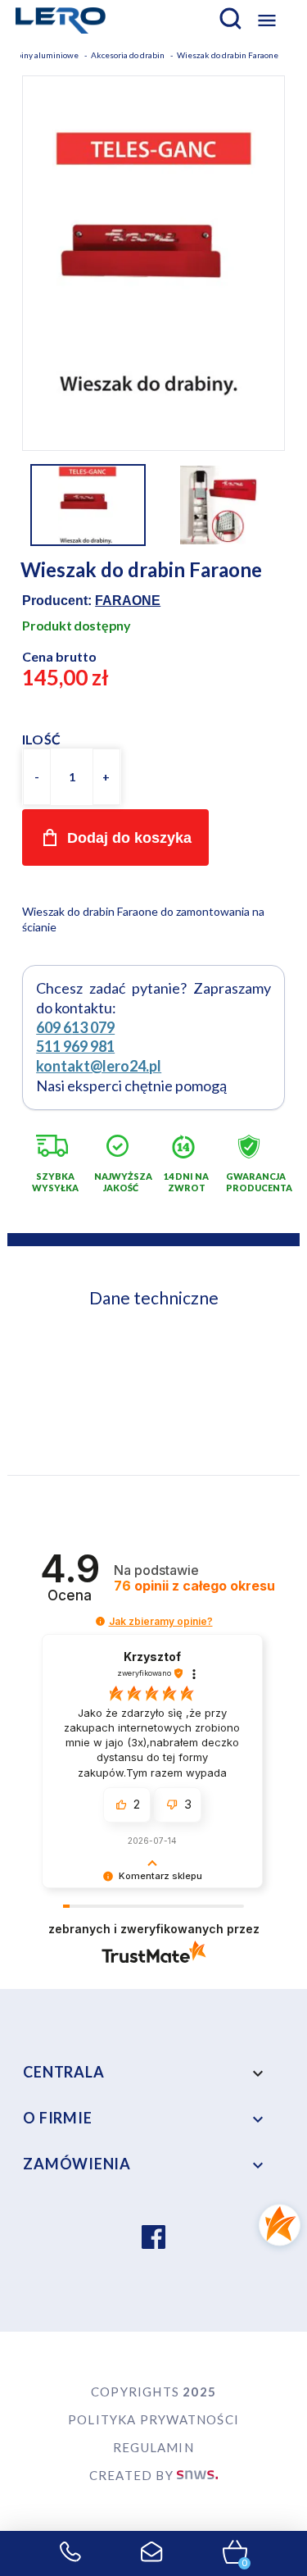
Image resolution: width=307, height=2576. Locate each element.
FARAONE (128, 601)
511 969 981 (75, 1046)
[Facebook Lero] (153, 2239)
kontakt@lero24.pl (99, 1066)
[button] (100, 1621)
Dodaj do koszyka (129, 838)
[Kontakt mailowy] (152, 2554)
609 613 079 (75, 1027)
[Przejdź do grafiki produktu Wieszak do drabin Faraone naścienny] (153, 262)
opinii (194, 1586)
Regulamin (153, 2447)
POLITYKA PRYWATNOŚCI (153, 2419)
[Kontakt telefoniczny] (70, 2554)
